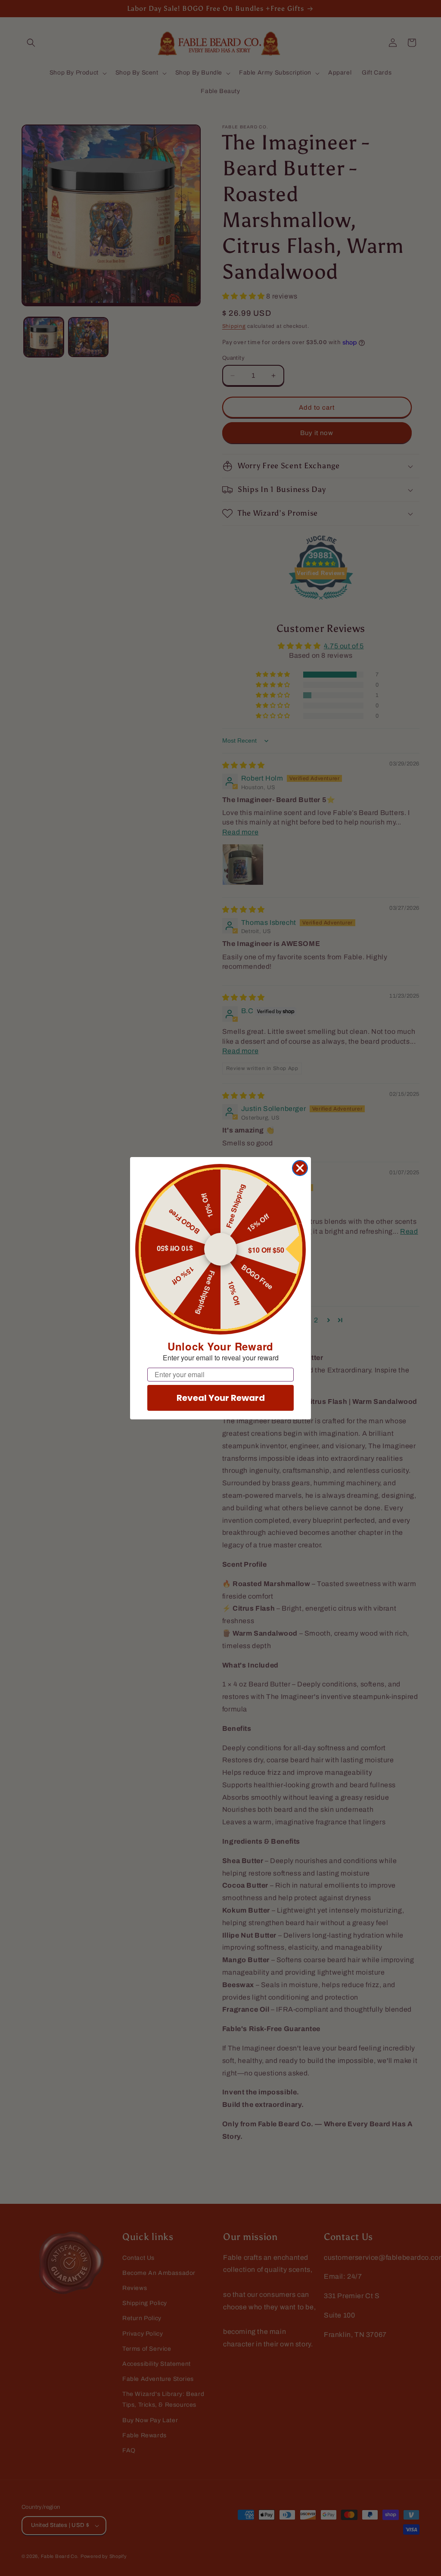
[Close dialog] (300, 1168)
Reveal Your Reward (221, 1398)
